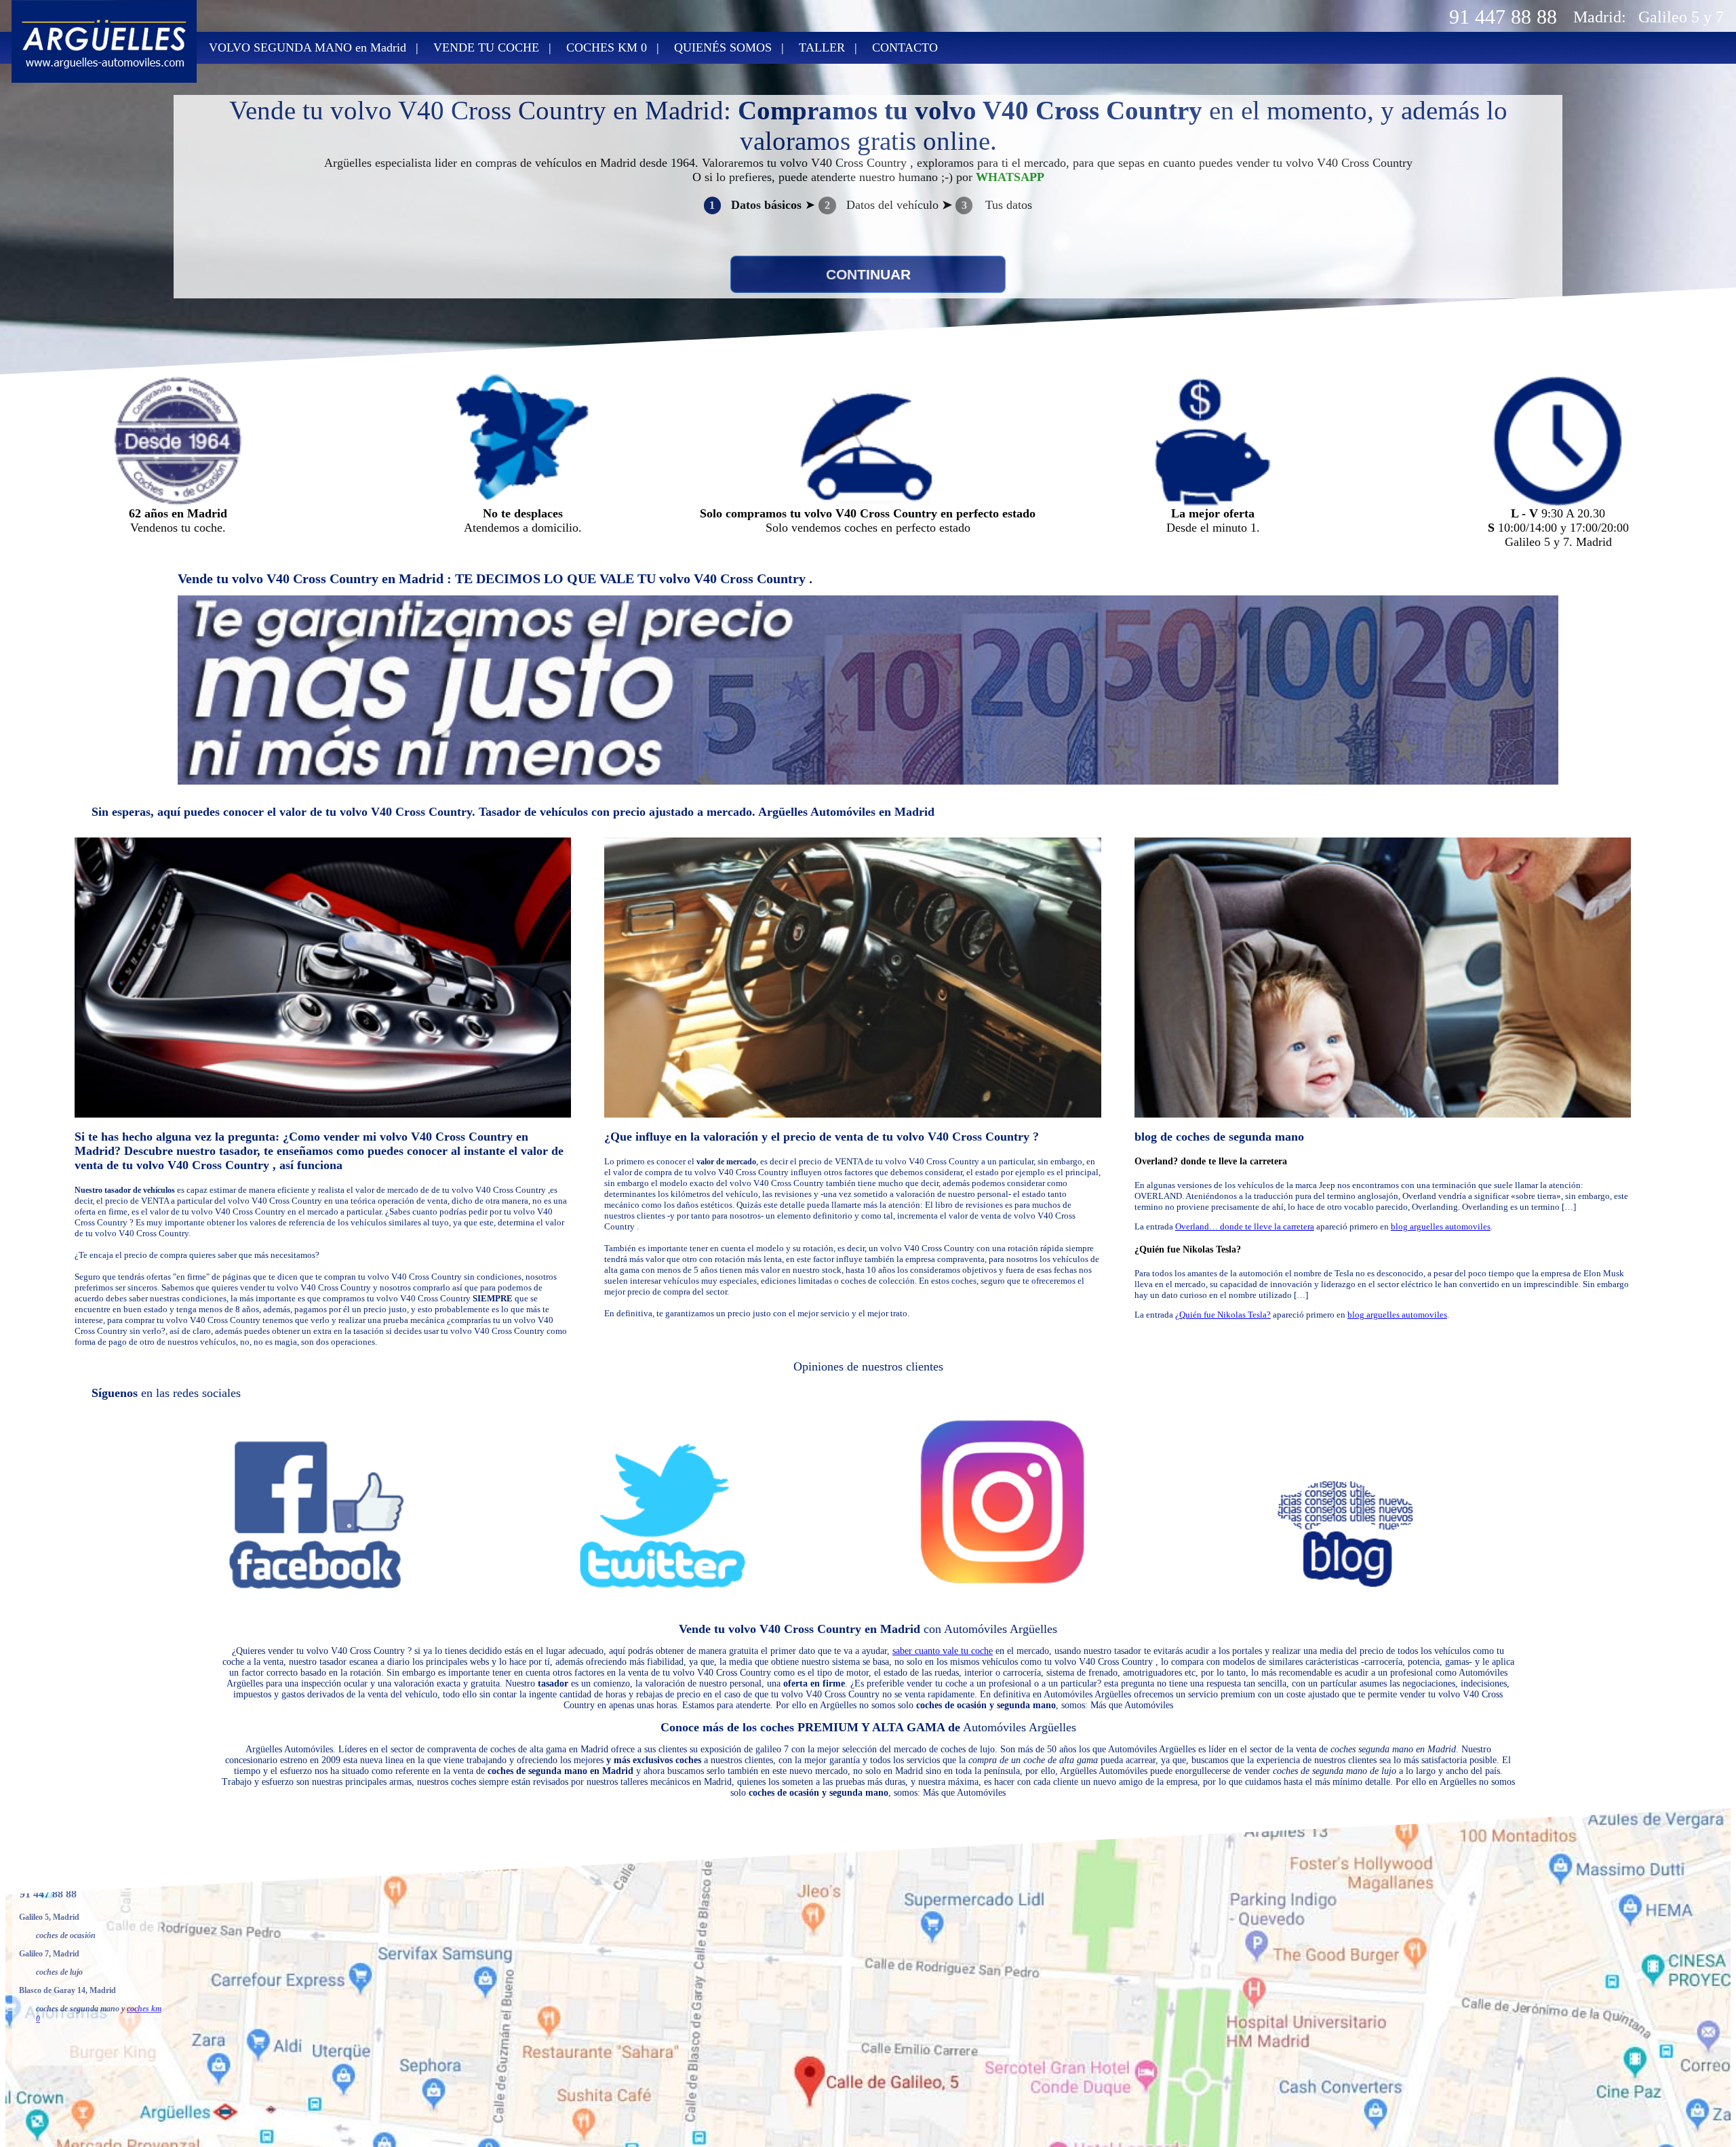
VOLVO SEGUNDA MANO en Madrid (308, 47)
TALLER (822, 47)
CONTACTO (905, 47)
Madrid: (1600, 17)
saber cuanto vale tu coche (943, 1651)
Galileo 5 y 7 (1681, 17)
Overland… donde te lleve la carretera (1245, 1226)
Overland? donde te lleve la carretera (1211, 1161)
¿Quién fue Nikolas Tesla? (1188, 1249)
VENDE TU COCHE (486, 47)
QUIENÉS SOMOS (723, 47)
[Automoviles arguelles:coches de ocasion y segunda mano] (104, 79)
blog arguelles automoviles (1441, 1226)
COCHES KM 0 (607, 47)
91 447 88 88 (1503, 17)
